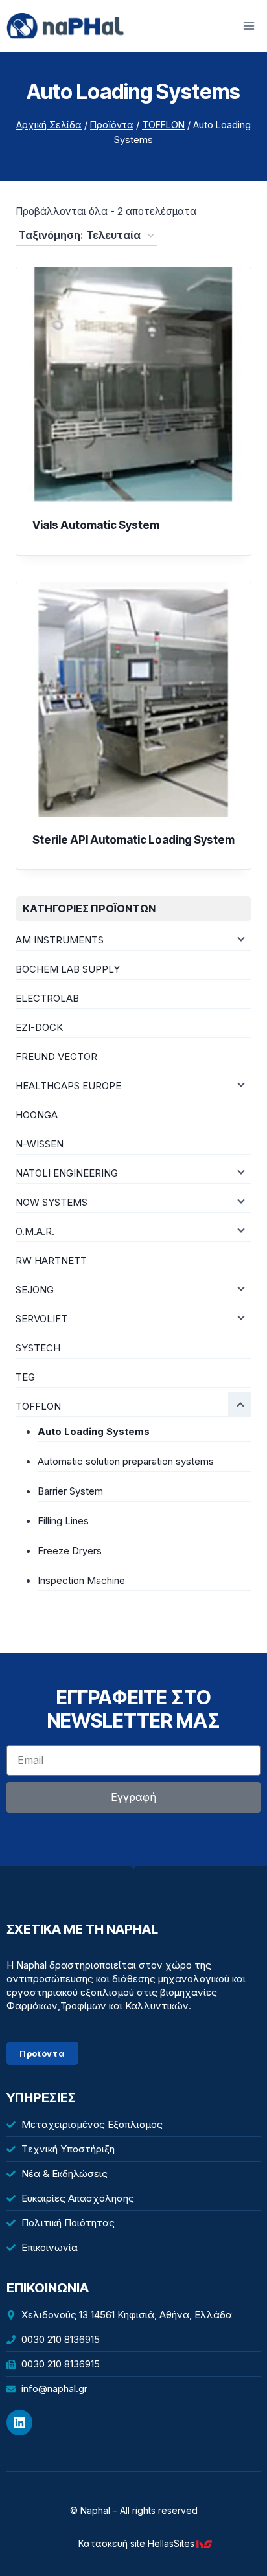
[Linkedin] (19, 2423)
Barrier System (70, 1491)
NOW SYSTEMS (52, 1202)
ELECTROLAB (47, 998)
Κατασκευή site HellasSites (136, 2543)
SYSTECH (38, 1348)
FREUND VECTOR (56, 1056)
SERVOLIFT (41, 1319)
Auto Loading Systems (94, 1431)
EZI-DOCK (39, 1027)
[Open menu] (249, 26)
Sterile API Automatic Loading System (133, 840)
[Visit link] (207, 2544)
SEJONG (35, 1290)
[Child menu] (240, 938)
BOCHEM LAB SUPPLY (68, 969)
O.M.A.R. (35, 1231)
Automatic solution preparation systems (126, 1461)
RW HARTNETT (51, 1260)
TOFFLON (38, 1406)
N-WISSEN (40, 1144)
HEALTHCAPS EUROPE (68, 1086)
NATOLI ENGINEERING (67, 1173)
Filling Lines (63, 1521)
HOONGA (37, 1115)
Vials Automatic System (96, 525)
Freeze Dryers (70, 1551)
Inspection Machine (81, 1580)
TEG (25, 1377)
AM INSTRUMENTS (60, 940)
